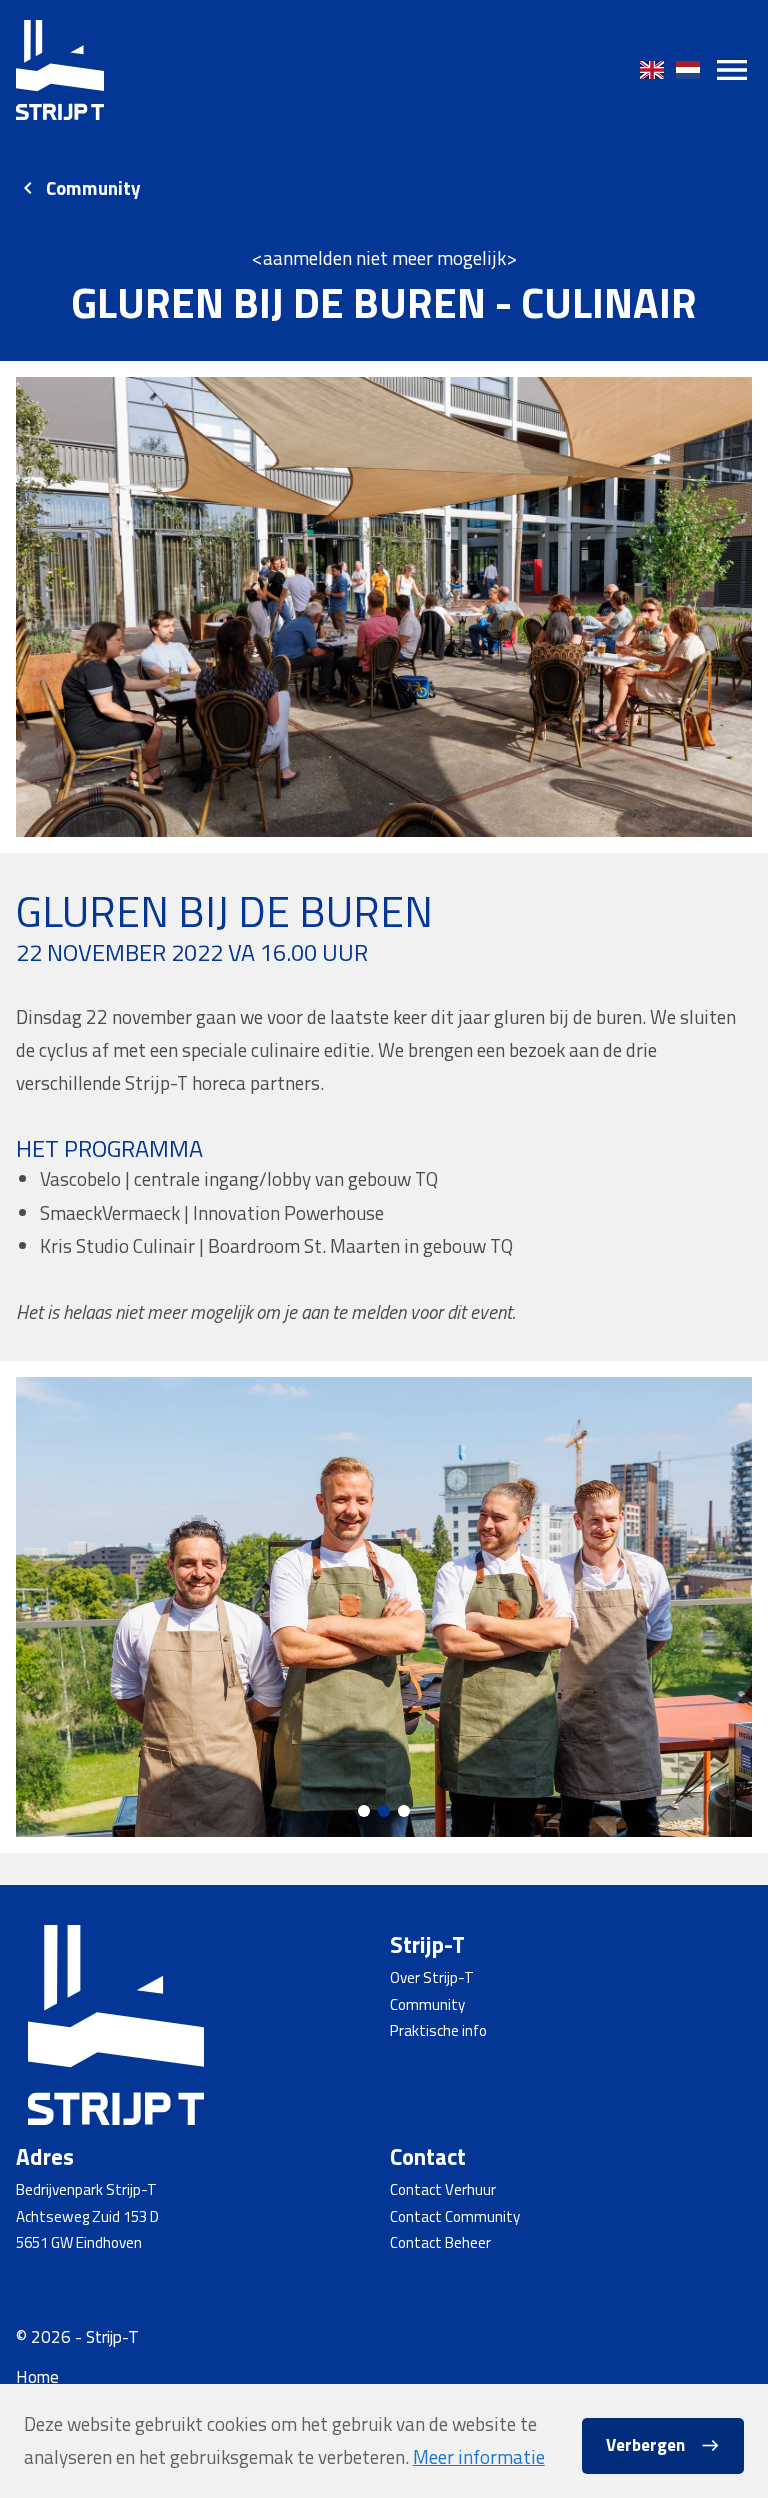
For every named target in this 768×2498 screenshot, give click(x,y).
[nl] (688, 70)
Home (37, 2377)
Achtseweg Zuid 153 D (87, 2216)
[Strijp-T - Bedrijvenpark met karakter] (60, 70)
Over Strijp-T (432, 1977)
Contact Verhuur (443, 2189)
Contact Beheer (440, 2242)
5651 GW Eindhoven (79, 2242)
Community (93, 188)
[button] (364, 1811)
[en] (652, 70)
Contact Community (455, 2216)
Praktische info (438, 2030)
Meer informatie (479, 2457)
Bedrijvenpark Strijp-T (86, 2189)
